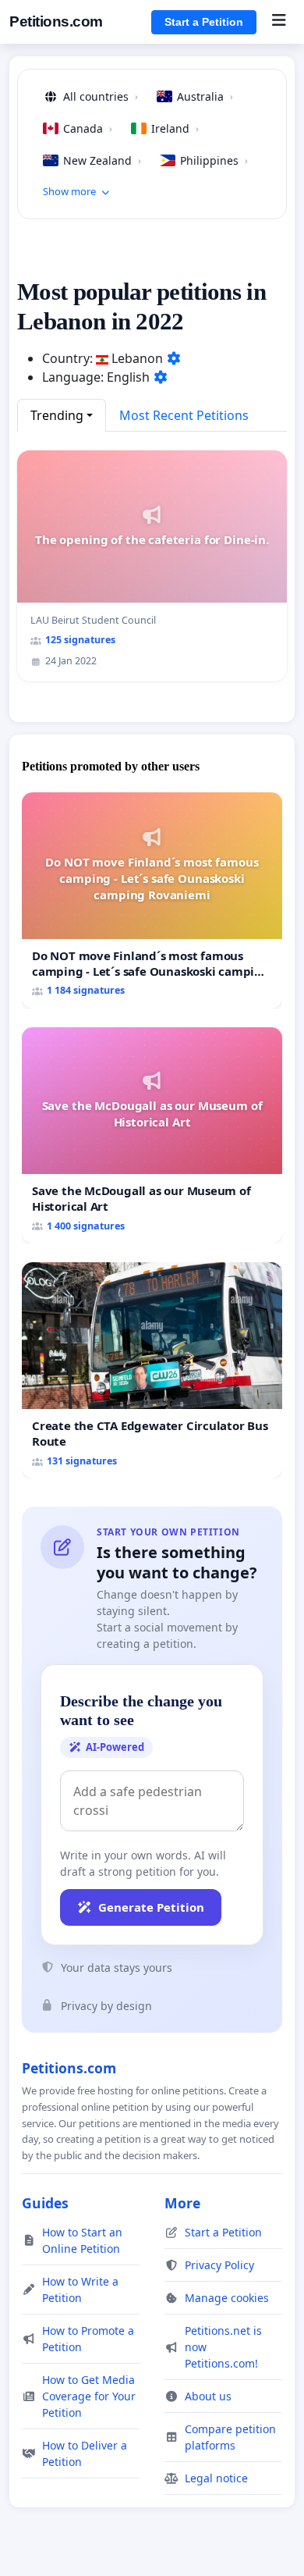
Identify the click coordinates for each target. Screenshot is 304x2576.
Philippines (214, 160)
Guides (45, 2203)
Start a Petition (204, 22)
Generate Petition (151, 1907)
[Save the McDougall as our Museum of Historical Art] (152, 1135)
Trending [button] (57, 415)
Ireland (175, 128)
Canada (88, 128)
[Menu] (279, 22)
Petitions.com (56, 21)
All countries (101, 96)
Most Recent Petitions (184, 415)
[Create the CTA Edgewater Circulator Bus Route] (152, 1370)
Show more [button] (69, 191)
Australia (205, 96)
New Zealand (102, 160)
